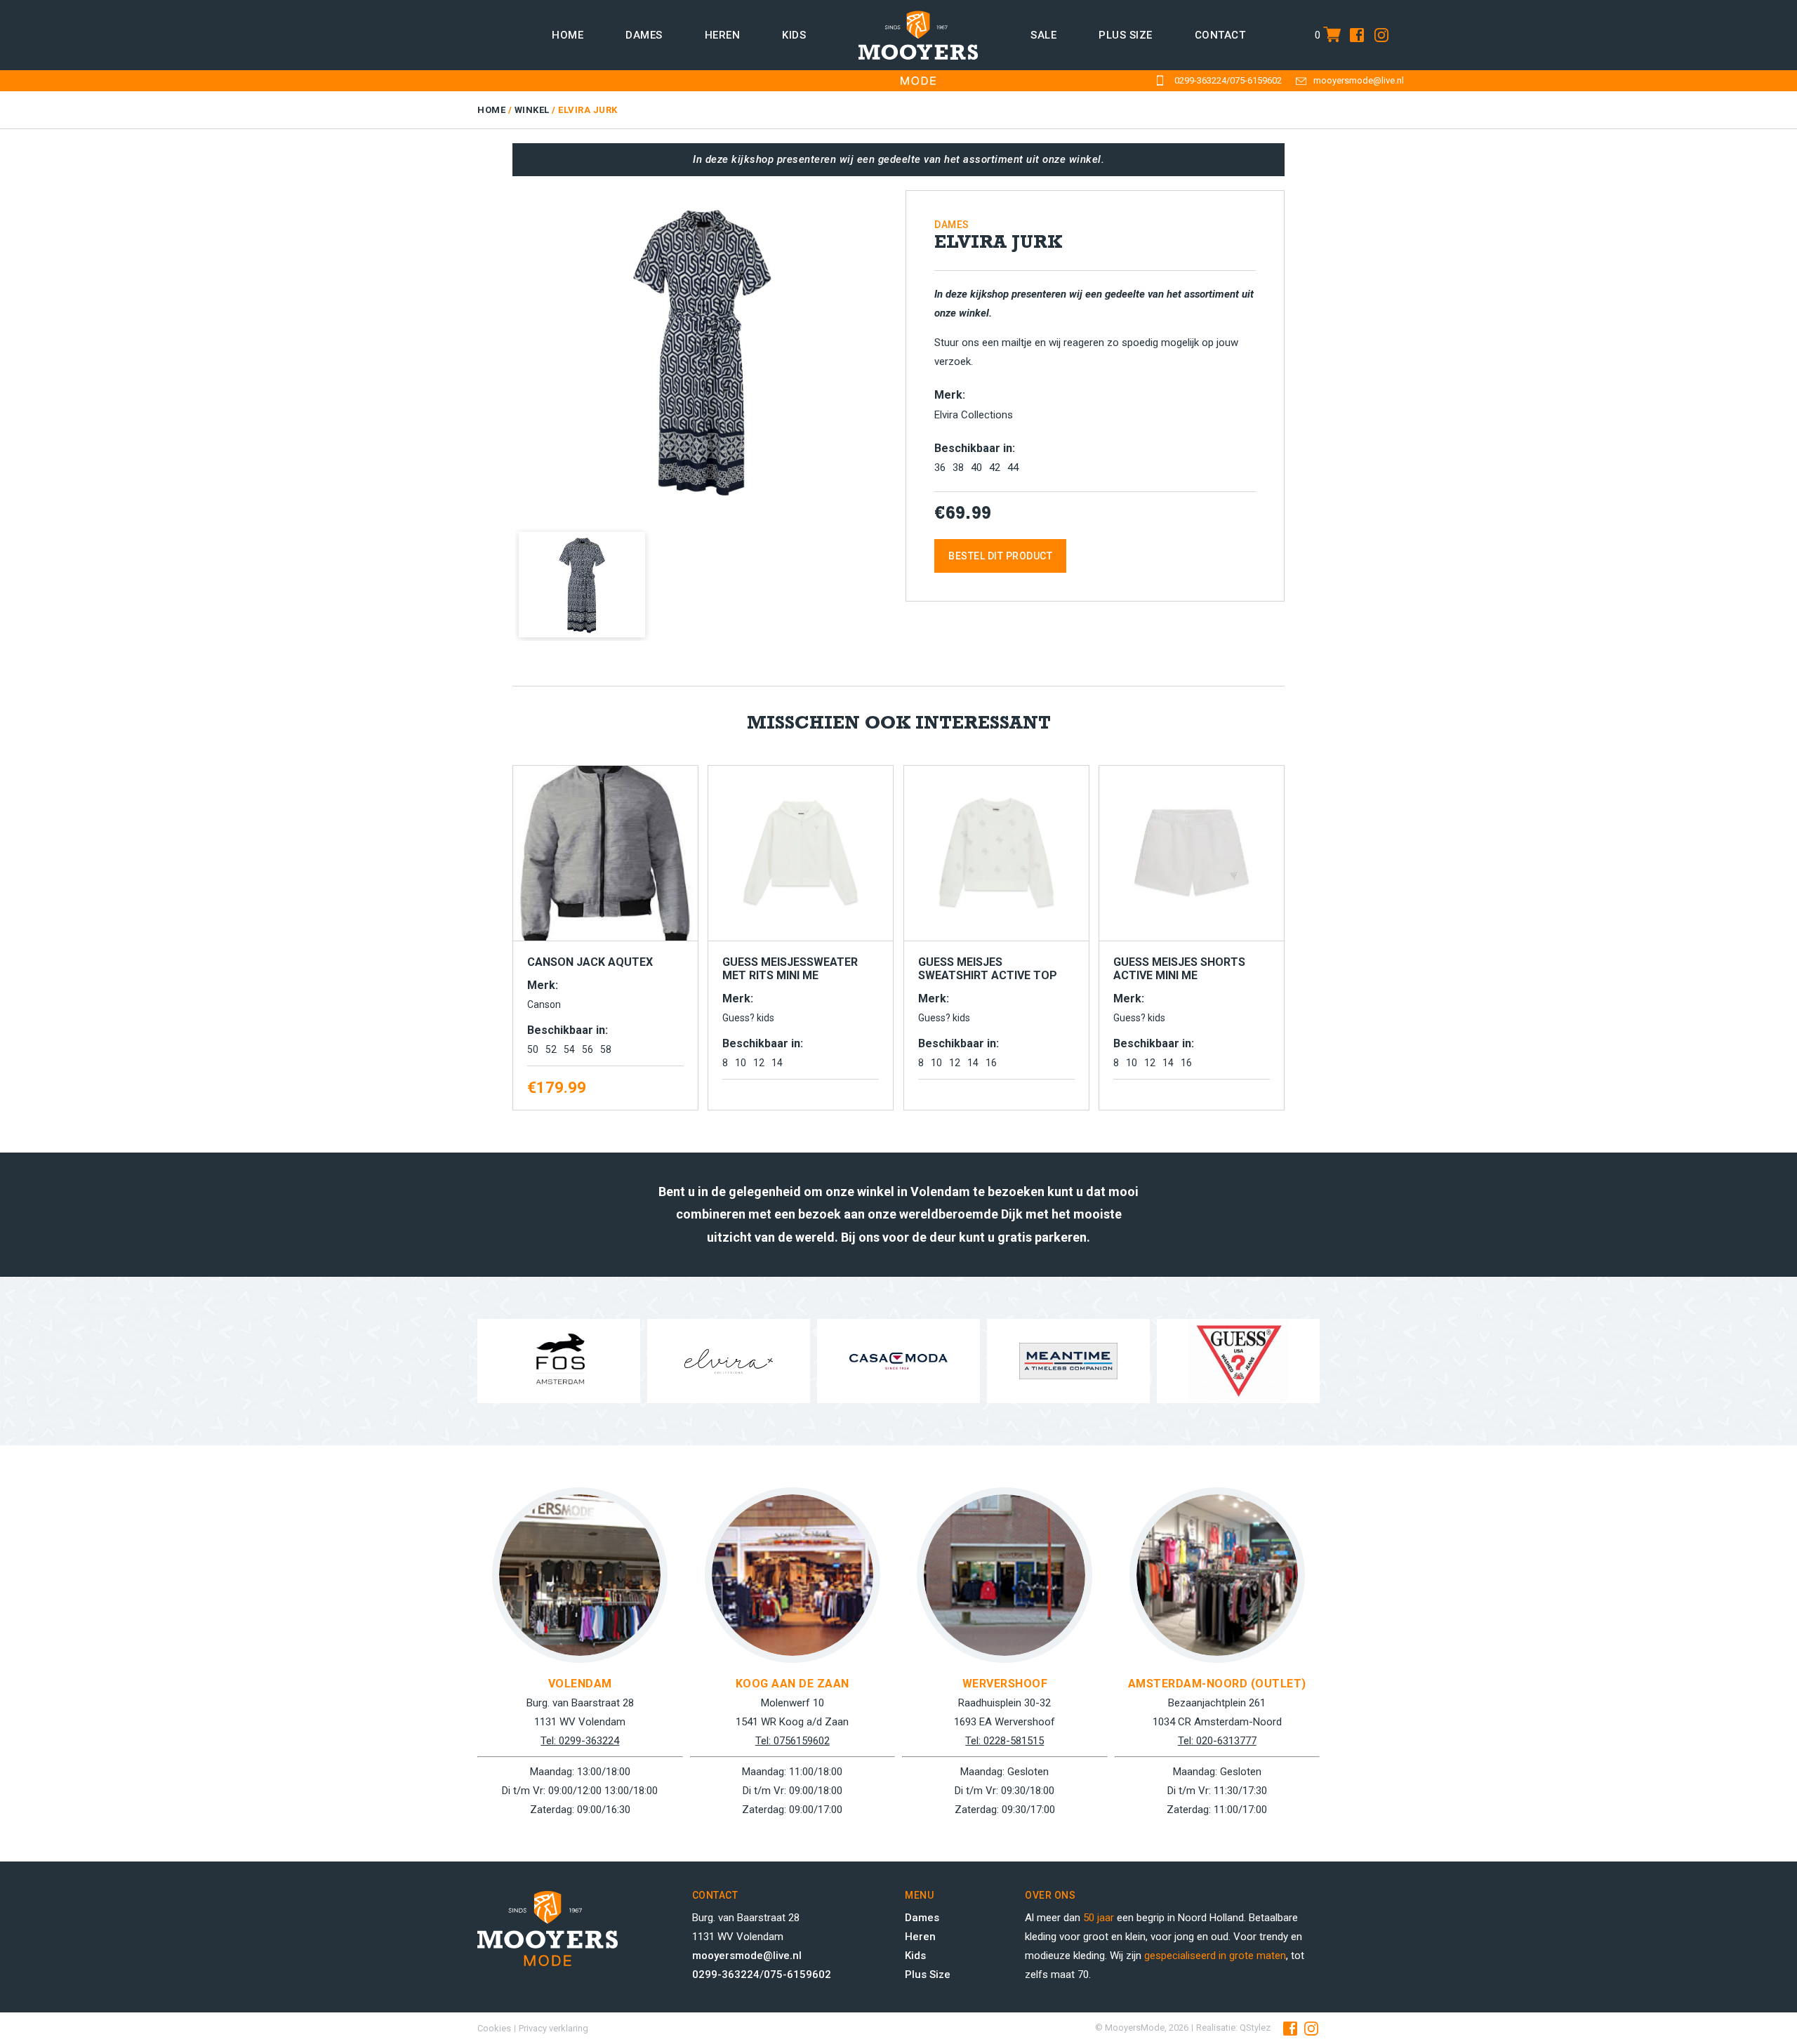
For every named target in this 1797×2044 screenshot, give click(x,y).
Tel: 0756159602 (793, 1741)
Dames (644, 35)
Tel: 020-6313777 (1217, 1741)
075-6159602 (1256, 80)
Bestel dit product (1000, 556)
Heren (723, 35)
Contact (1220, 35)
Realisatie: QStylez (1233, 2028)
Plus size (1126, 35)
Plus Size (928, 1975)
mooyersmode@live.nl (1359, 80)
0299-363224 (1200, 80)
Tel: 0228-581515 (1004, 1741)
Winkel (532, 110)
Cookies (494, 2028)
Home (568, 35)
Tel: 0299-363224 (580, 1741)
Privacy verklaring (553, 2028)
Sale (1043, 35)
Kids (794, 35)
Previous (494, 346)
